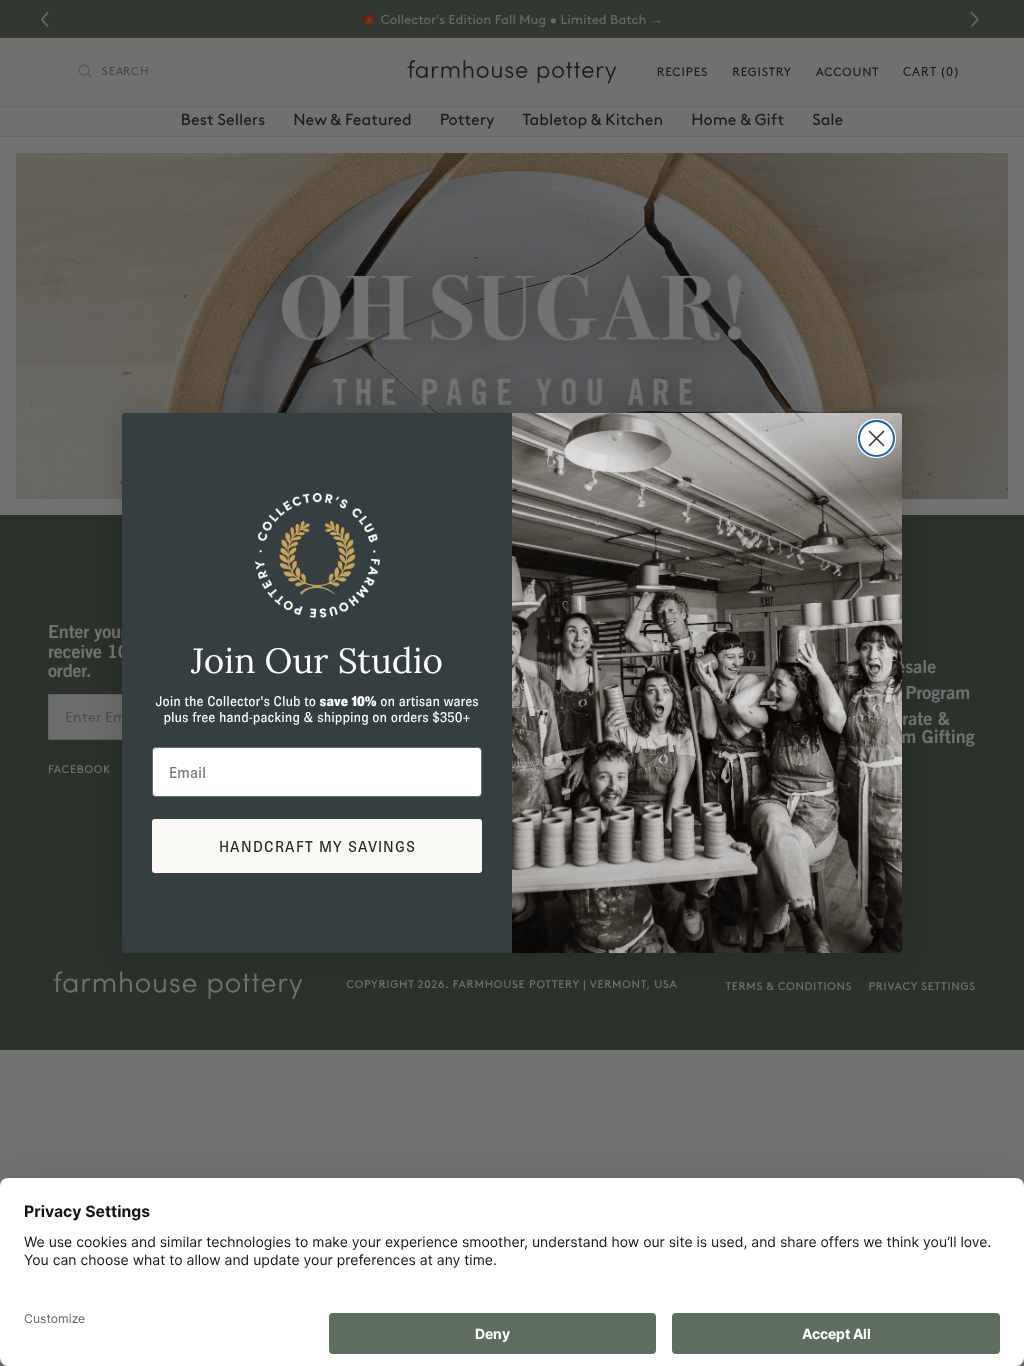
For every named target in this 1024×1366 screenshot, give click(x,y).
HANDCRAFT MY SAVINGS (317, 846)
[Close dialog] (876, 438)
